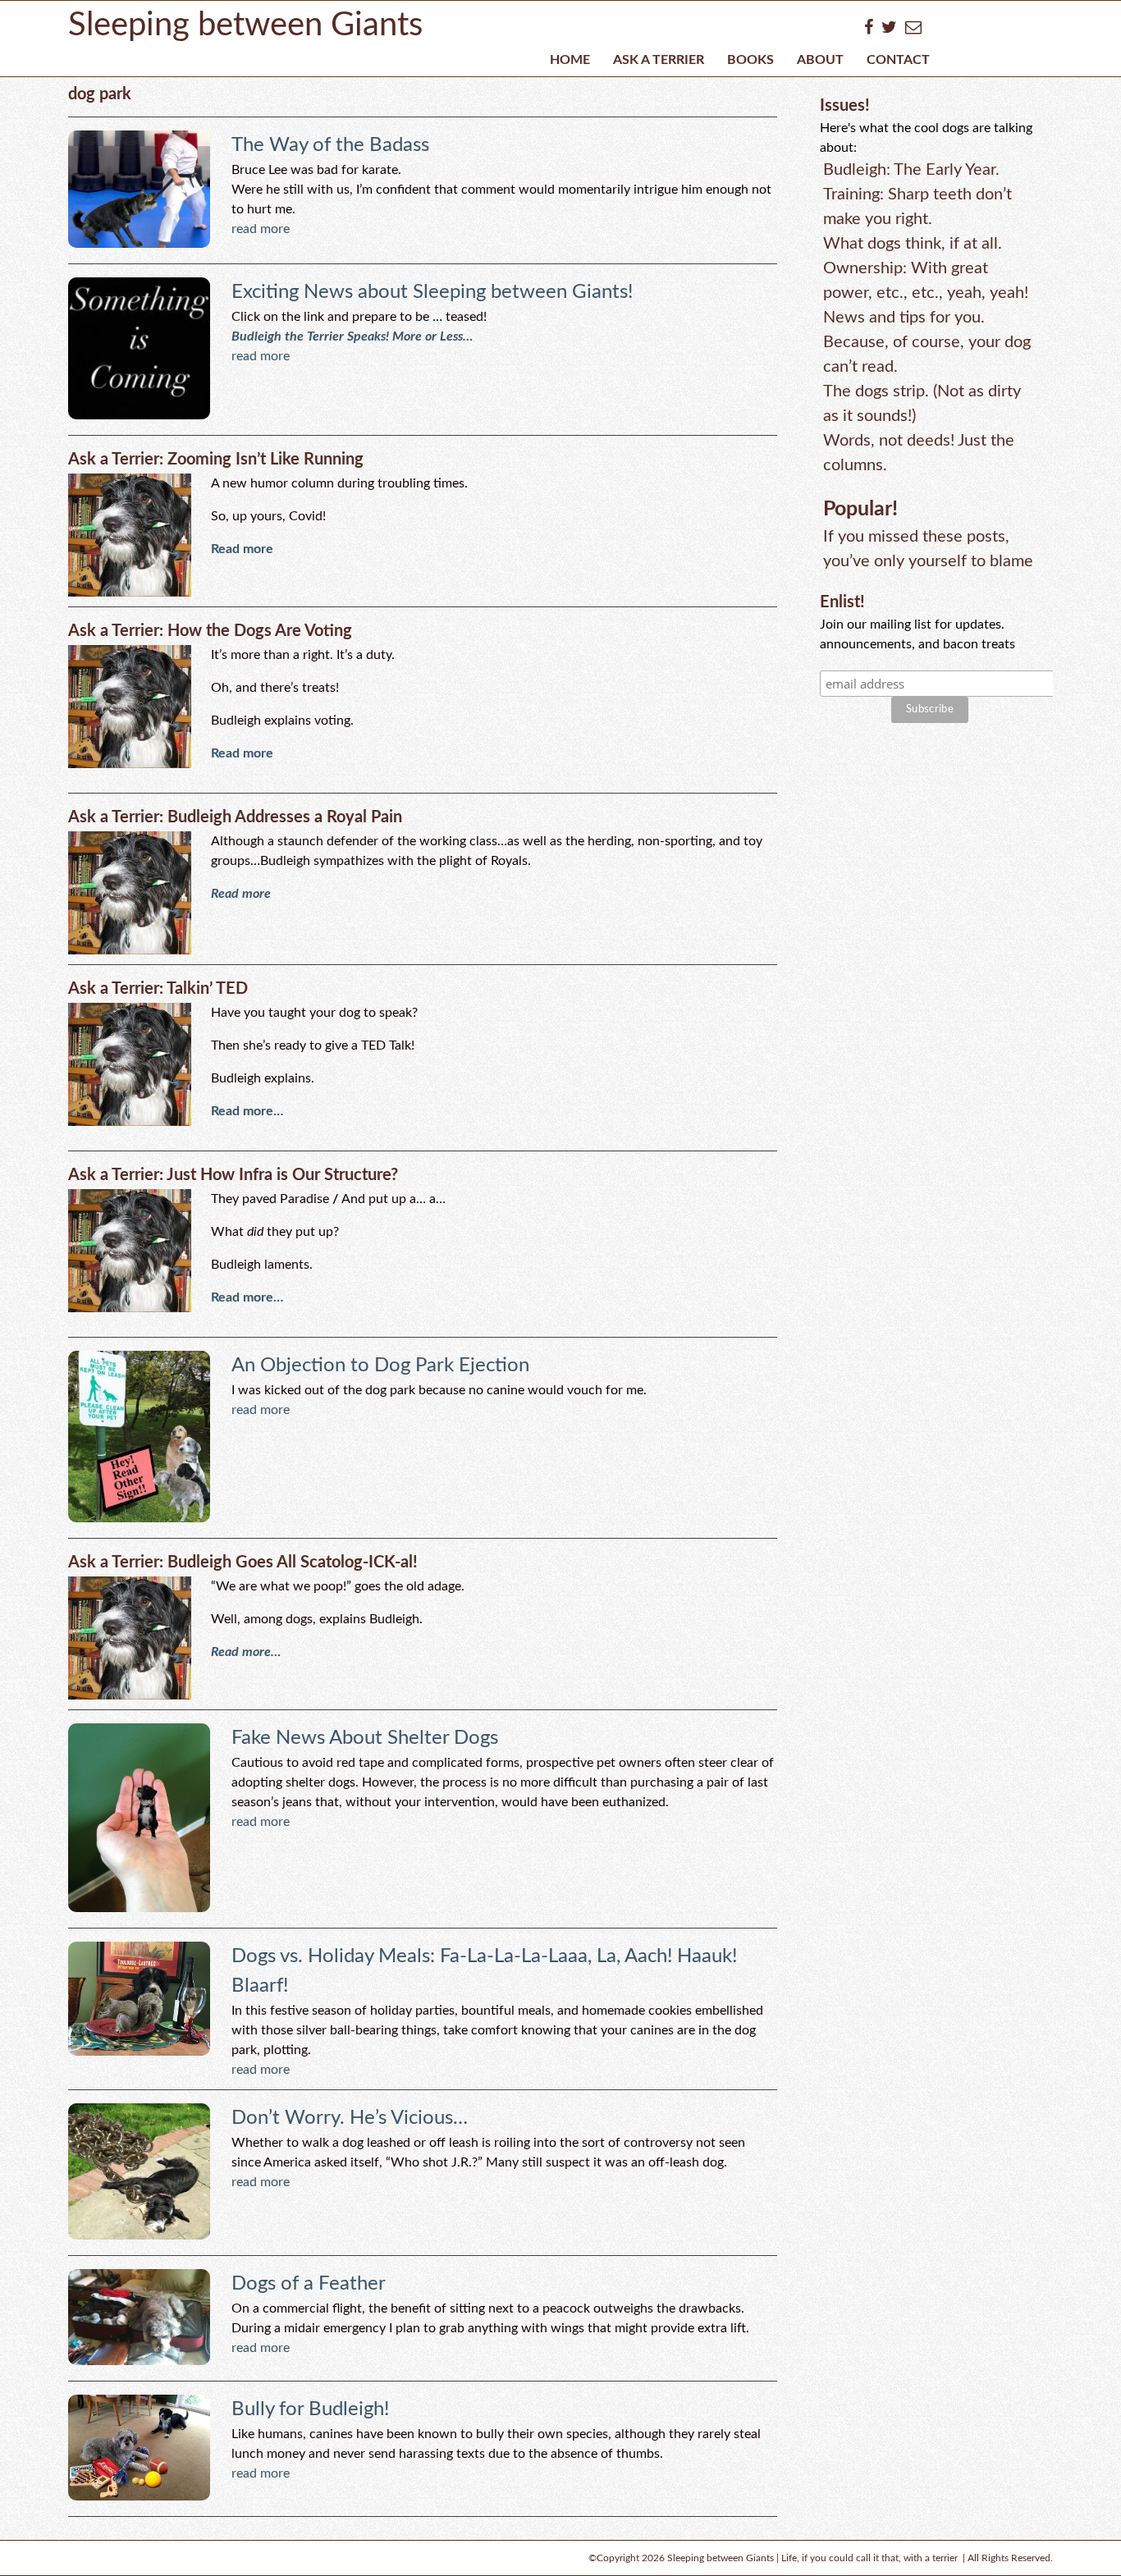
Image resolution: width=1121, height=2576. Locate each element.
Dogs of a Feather (309, 2284)
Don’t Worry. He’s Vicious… (350, 2118)
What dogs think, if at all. (913, 244)
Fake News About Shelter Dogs (365, 1738)
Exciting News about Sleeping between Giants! (432, 292)
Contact (898, 60)
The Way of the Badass (330, 145)
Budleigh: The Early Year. (911, 170)
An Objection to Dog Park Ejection (380, 1366)
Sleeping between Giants (245, 25)
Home (570, 60)
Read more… (247, 1111)
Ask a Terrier (659, 60)
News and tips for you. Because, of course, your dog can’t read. (927, 342)
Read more (242, 549)
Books (750, 60)
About (820, 60)
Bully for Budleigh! (310, 2409)
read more (261, 229)
